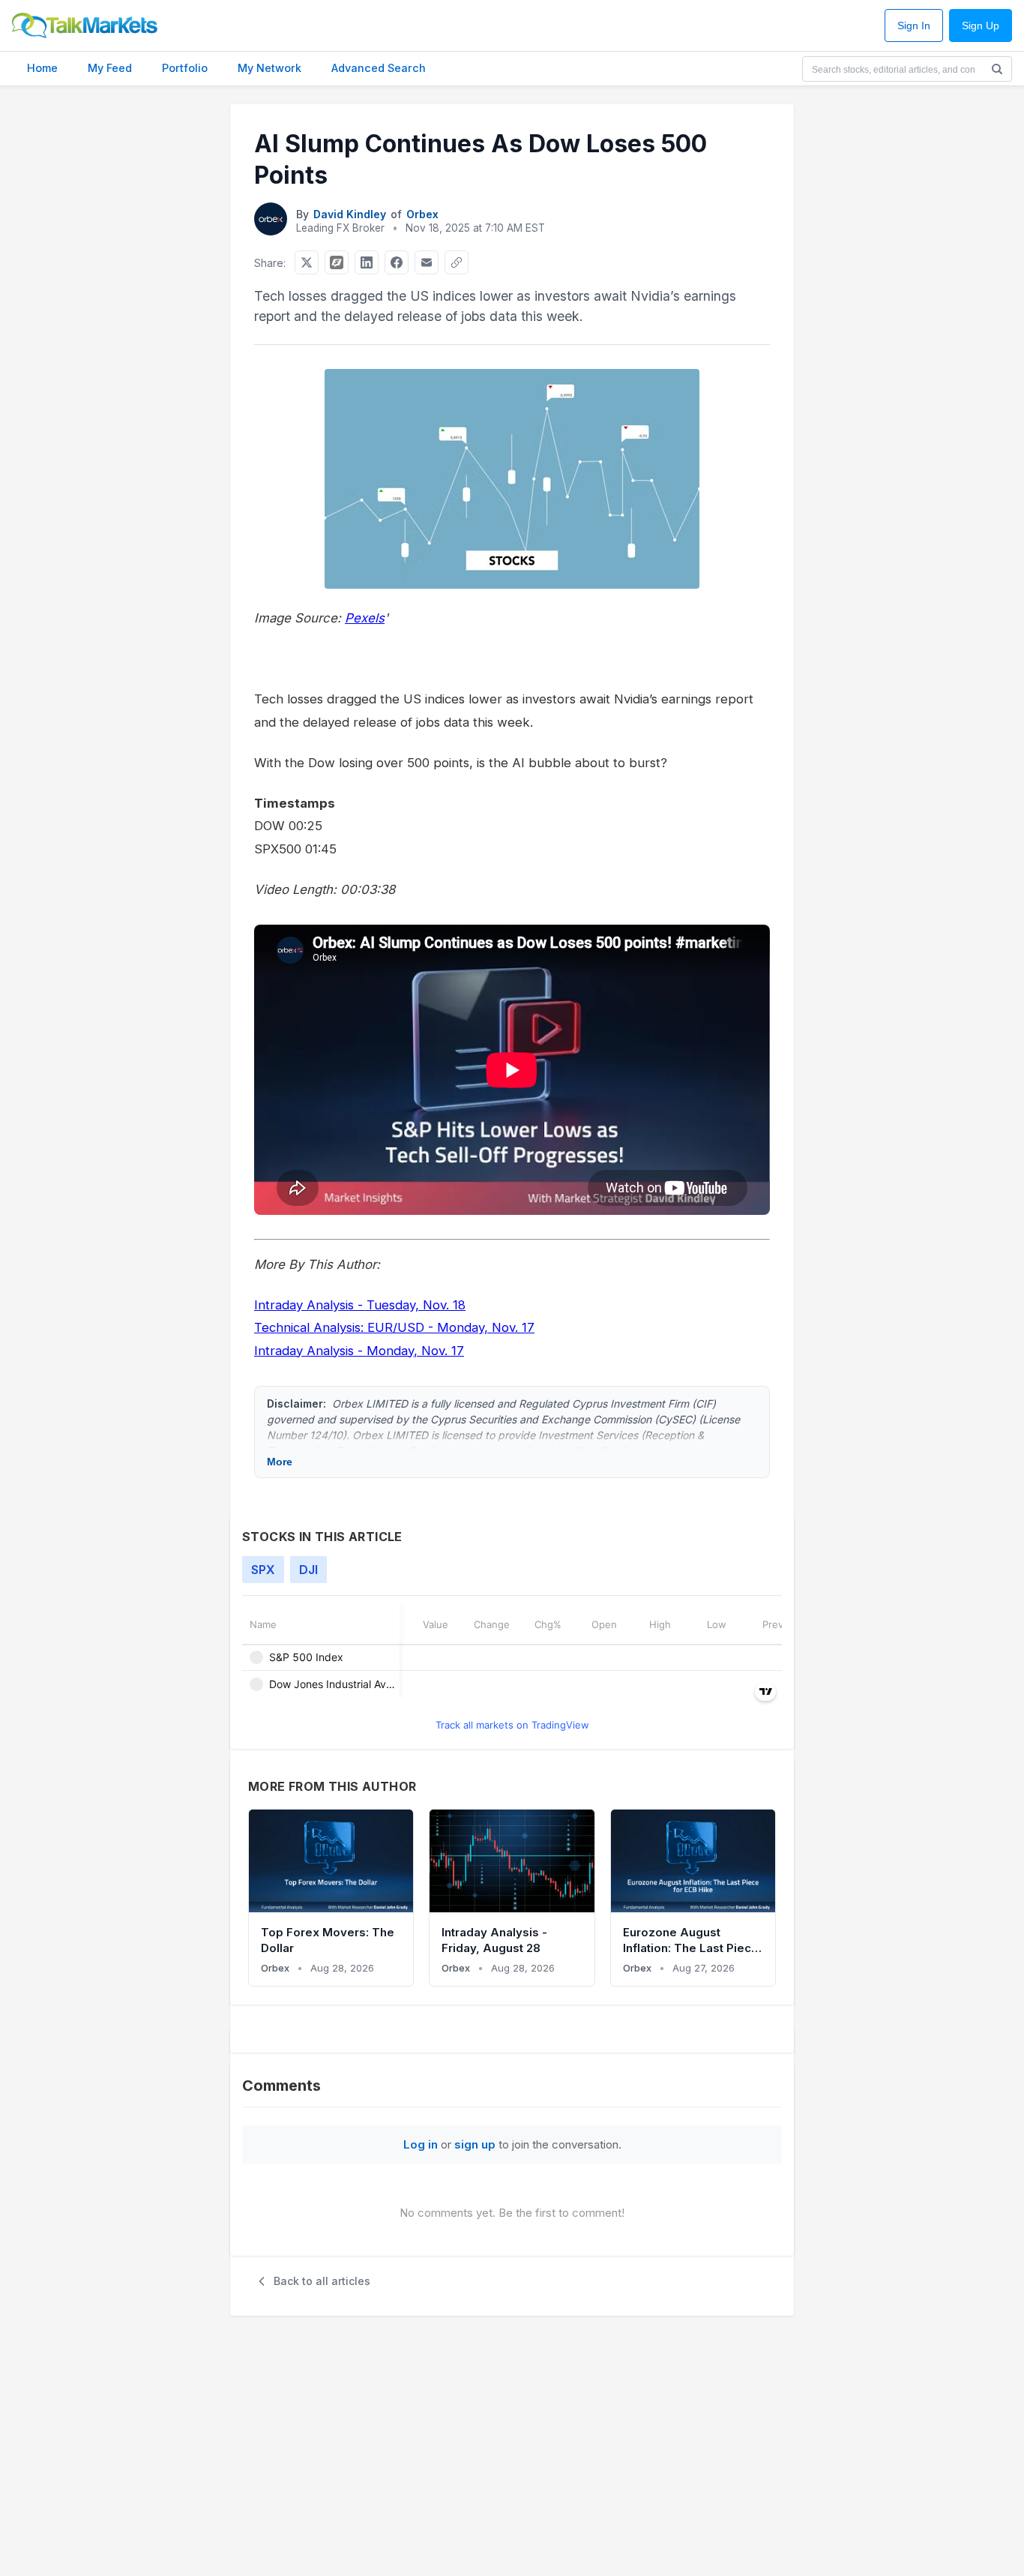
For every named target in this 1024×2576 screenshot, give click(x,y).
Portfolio (185, 68)
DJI (308, 1570)
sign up (475, 2144)
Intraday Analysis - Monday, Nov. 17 (359, 1351)
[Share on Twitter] (307, 262)
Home (42, 68)
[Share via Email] (427, 262)
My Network (269, 68)
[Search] (997, 69)
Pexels (365, 618)
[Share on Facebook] (397, 262)
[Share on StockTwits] (337, 262)
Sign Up (981, 26)
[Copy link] (457, 262)
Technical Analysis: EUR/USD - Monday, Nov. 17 (394, 1327)
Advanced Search (379, 68)
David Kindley (350, 214)
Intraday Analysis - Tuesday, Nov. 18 (360, 1305)
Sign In (914, 26)
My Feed (110, 68)
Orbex (422, 214)
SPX (263, 1570)
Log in (421, 2144)
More (280, 1462)
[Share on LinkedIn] (367, 262)
